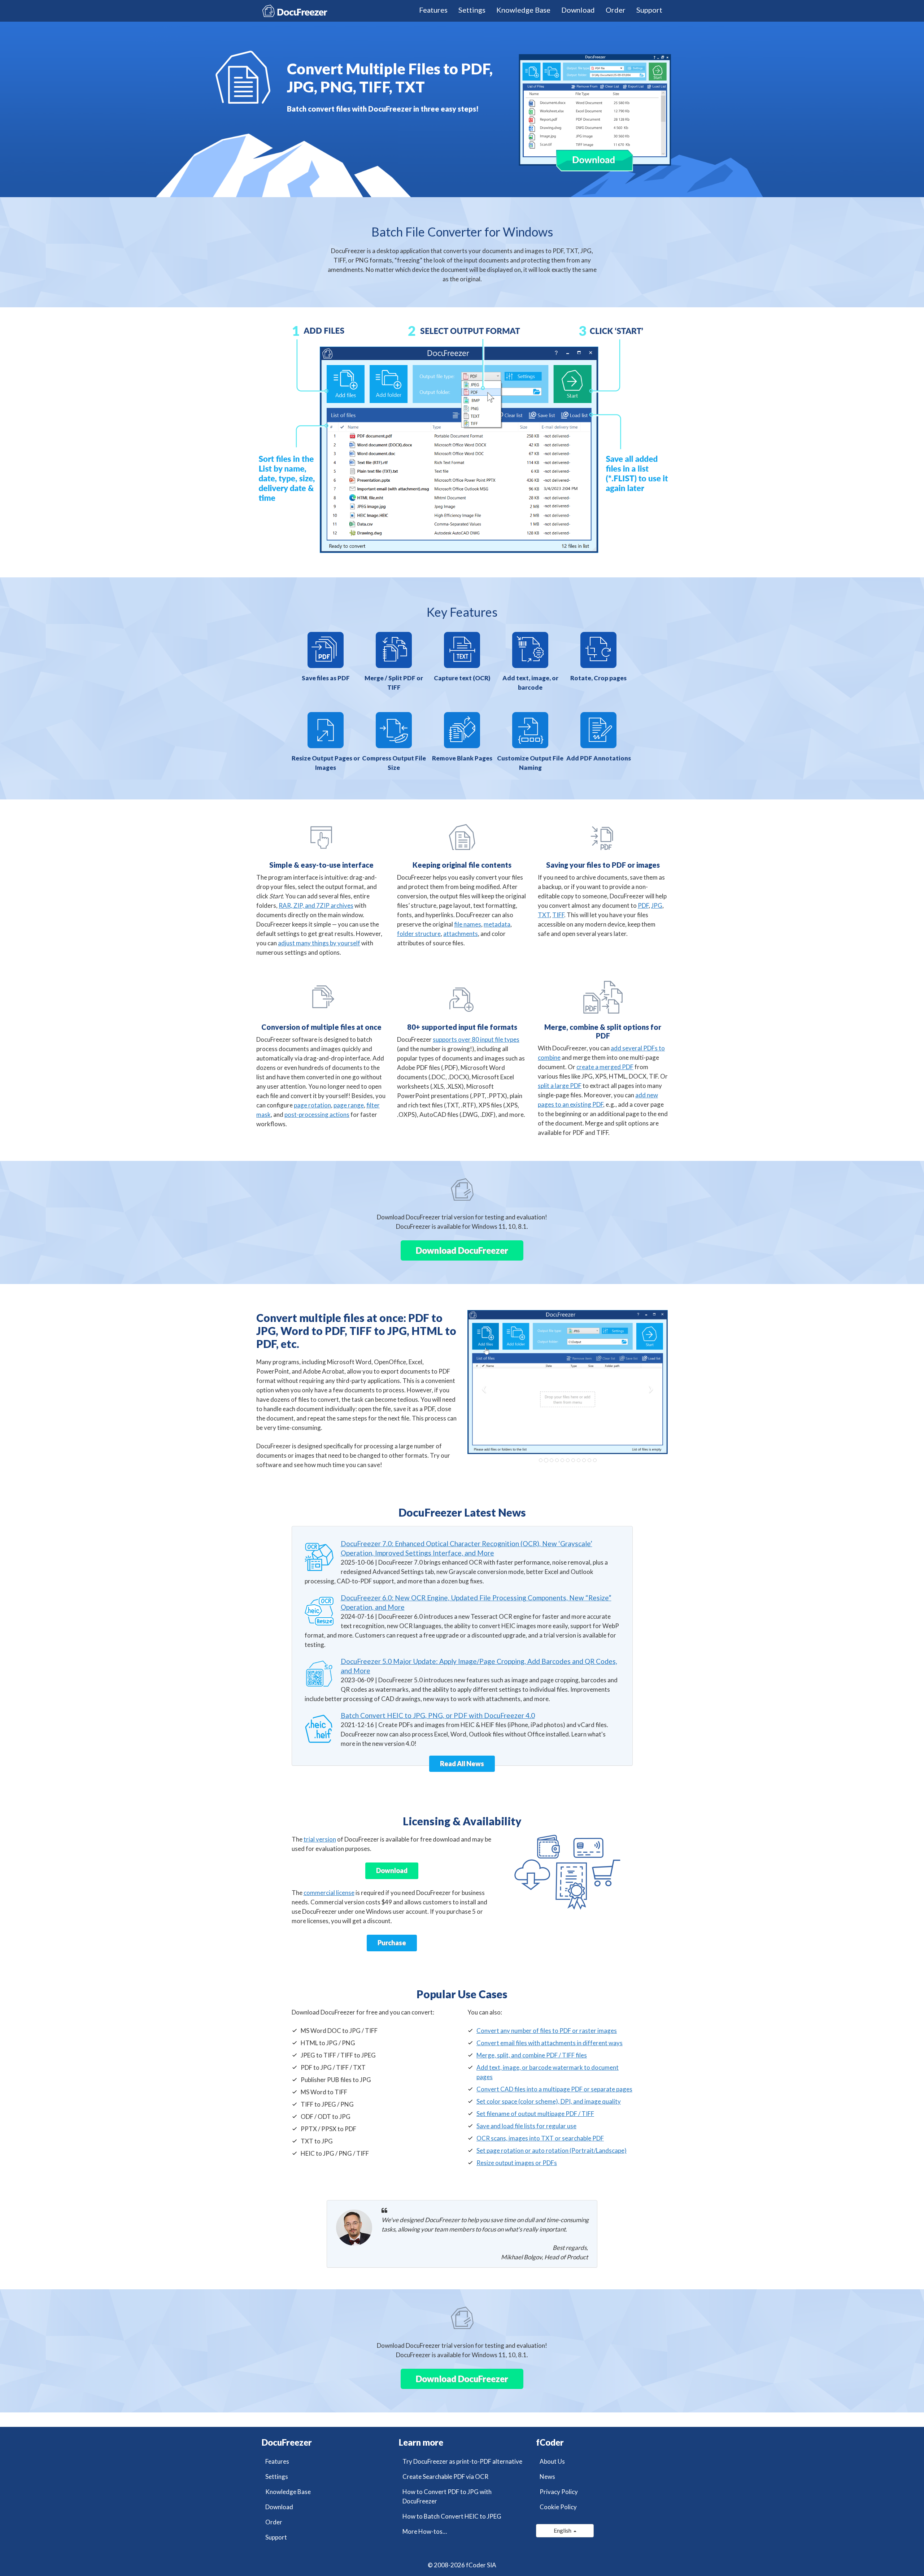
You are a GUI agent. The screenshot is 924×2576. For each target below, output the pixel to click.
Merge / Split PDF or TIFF (394, 683)
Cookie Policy (558, 2507)
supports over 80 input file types (476, 1039)
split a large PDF (560, 1086)
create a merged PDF (605, 1067)
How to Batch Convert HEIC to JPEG (452, 2516)
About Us (552, 2461)
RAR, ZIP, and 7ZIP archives (316, 905)
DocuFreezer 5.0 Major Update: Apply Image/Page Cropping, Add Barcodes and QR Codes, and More (479, 1666)
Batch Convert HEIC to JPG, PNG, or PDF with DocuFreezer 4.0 (438, 1715)
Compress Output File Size (394, 763)
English (564, 2530)
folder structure (419, 934)
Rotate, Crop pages (598, 678)
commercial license (329, 1893)
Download (578, 10)
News (547, 2477)
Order (616, 10)
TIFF (558, 915)
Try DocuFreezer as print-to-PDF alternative (462, 2461)
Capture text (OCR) (462, 678)
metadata (497, 924)
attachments (461, 934)
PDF (643, 905)
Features (433, 10)
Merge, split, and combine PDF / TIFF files (532, 2055)
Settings (472, 10)
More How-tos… (425, 2531)
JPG (657, 905)
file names (468, 924)
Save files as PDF (326, 678)
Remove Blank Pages (462, 758)
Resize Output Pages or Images (326, 763)
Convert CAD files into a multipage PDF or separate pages (554, 2089)
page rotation (312, 1105)
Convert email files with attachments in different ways (550, 2043)
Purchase (392, 1943)
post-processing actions (317, 1114)
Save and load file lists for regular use (526, 2126)
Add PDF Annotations (599, 758)
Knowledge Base (523, 10)
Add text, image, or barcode (530, 683)
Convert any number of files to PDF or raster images (547, 2031)
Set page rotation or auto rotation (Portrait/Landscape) (552, 2150)
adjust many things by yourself (319, 943)
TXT (544, 915)
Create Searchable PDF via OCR (445, 2477)
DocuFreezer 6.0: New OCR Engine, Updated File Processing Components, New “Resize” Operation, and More (476, 1602)
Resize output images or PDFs (517, 2163)
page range (349, 1105)
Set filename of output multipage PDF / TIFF (535, 2114)
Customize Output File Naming (530, 763)
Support (649, 10)
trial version (320, 1839)
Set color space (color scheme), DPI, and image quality (549, 2101)
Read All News (462, 1764)
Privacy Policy (559, 2492)
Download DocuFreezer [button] (462, 1250)
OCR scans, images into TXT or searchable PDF (540, 2138)
